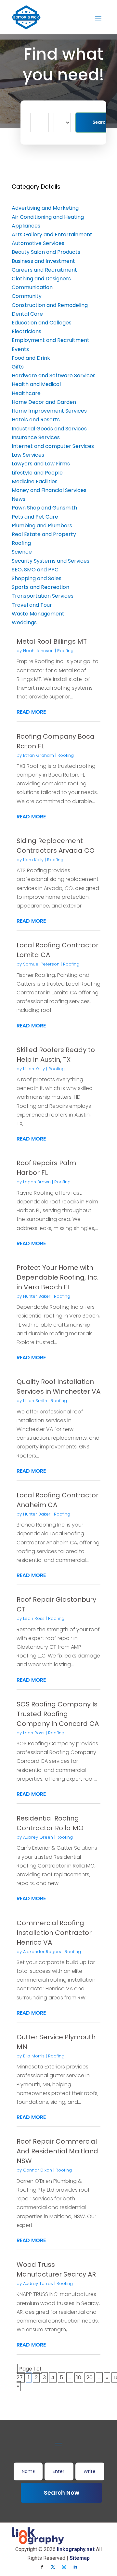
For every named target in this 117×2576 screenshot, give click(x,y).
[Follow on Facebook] (42, 2567)
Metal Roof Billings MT (52, 641)
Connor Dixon (38, 2170)
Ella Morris (34, 2056)
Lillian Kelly (34, 1069)
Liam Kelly (33, 860)
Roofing (65, 651)
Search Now (62, 2493)
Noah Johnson (38, 651)
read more (31, 712)
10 (79, 2377)
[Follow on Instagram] (64, 2567)
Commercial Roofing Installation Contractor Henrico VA (54, 1933)
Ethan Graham (39, 755)
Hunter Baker (37, 1296)
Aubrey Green (38, 1837)
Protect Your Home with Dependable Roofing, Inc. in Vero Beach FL (58, 1277)
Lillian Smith (35, 1401)
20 (90, 2377)
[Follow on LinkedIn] (75, 2567)
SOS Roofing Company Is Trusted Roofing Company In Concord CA (58, 1714)
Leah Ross (34, 1618)
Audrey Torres (38, 2283)
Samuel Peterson (41, 964)
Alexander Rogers (42, 1952)
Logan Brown (37, 1182)
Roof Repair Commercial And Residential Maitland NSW (57, 2151)
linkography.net (76, 2549)
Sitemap (80, 2558)
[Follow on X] (53, 2567)
